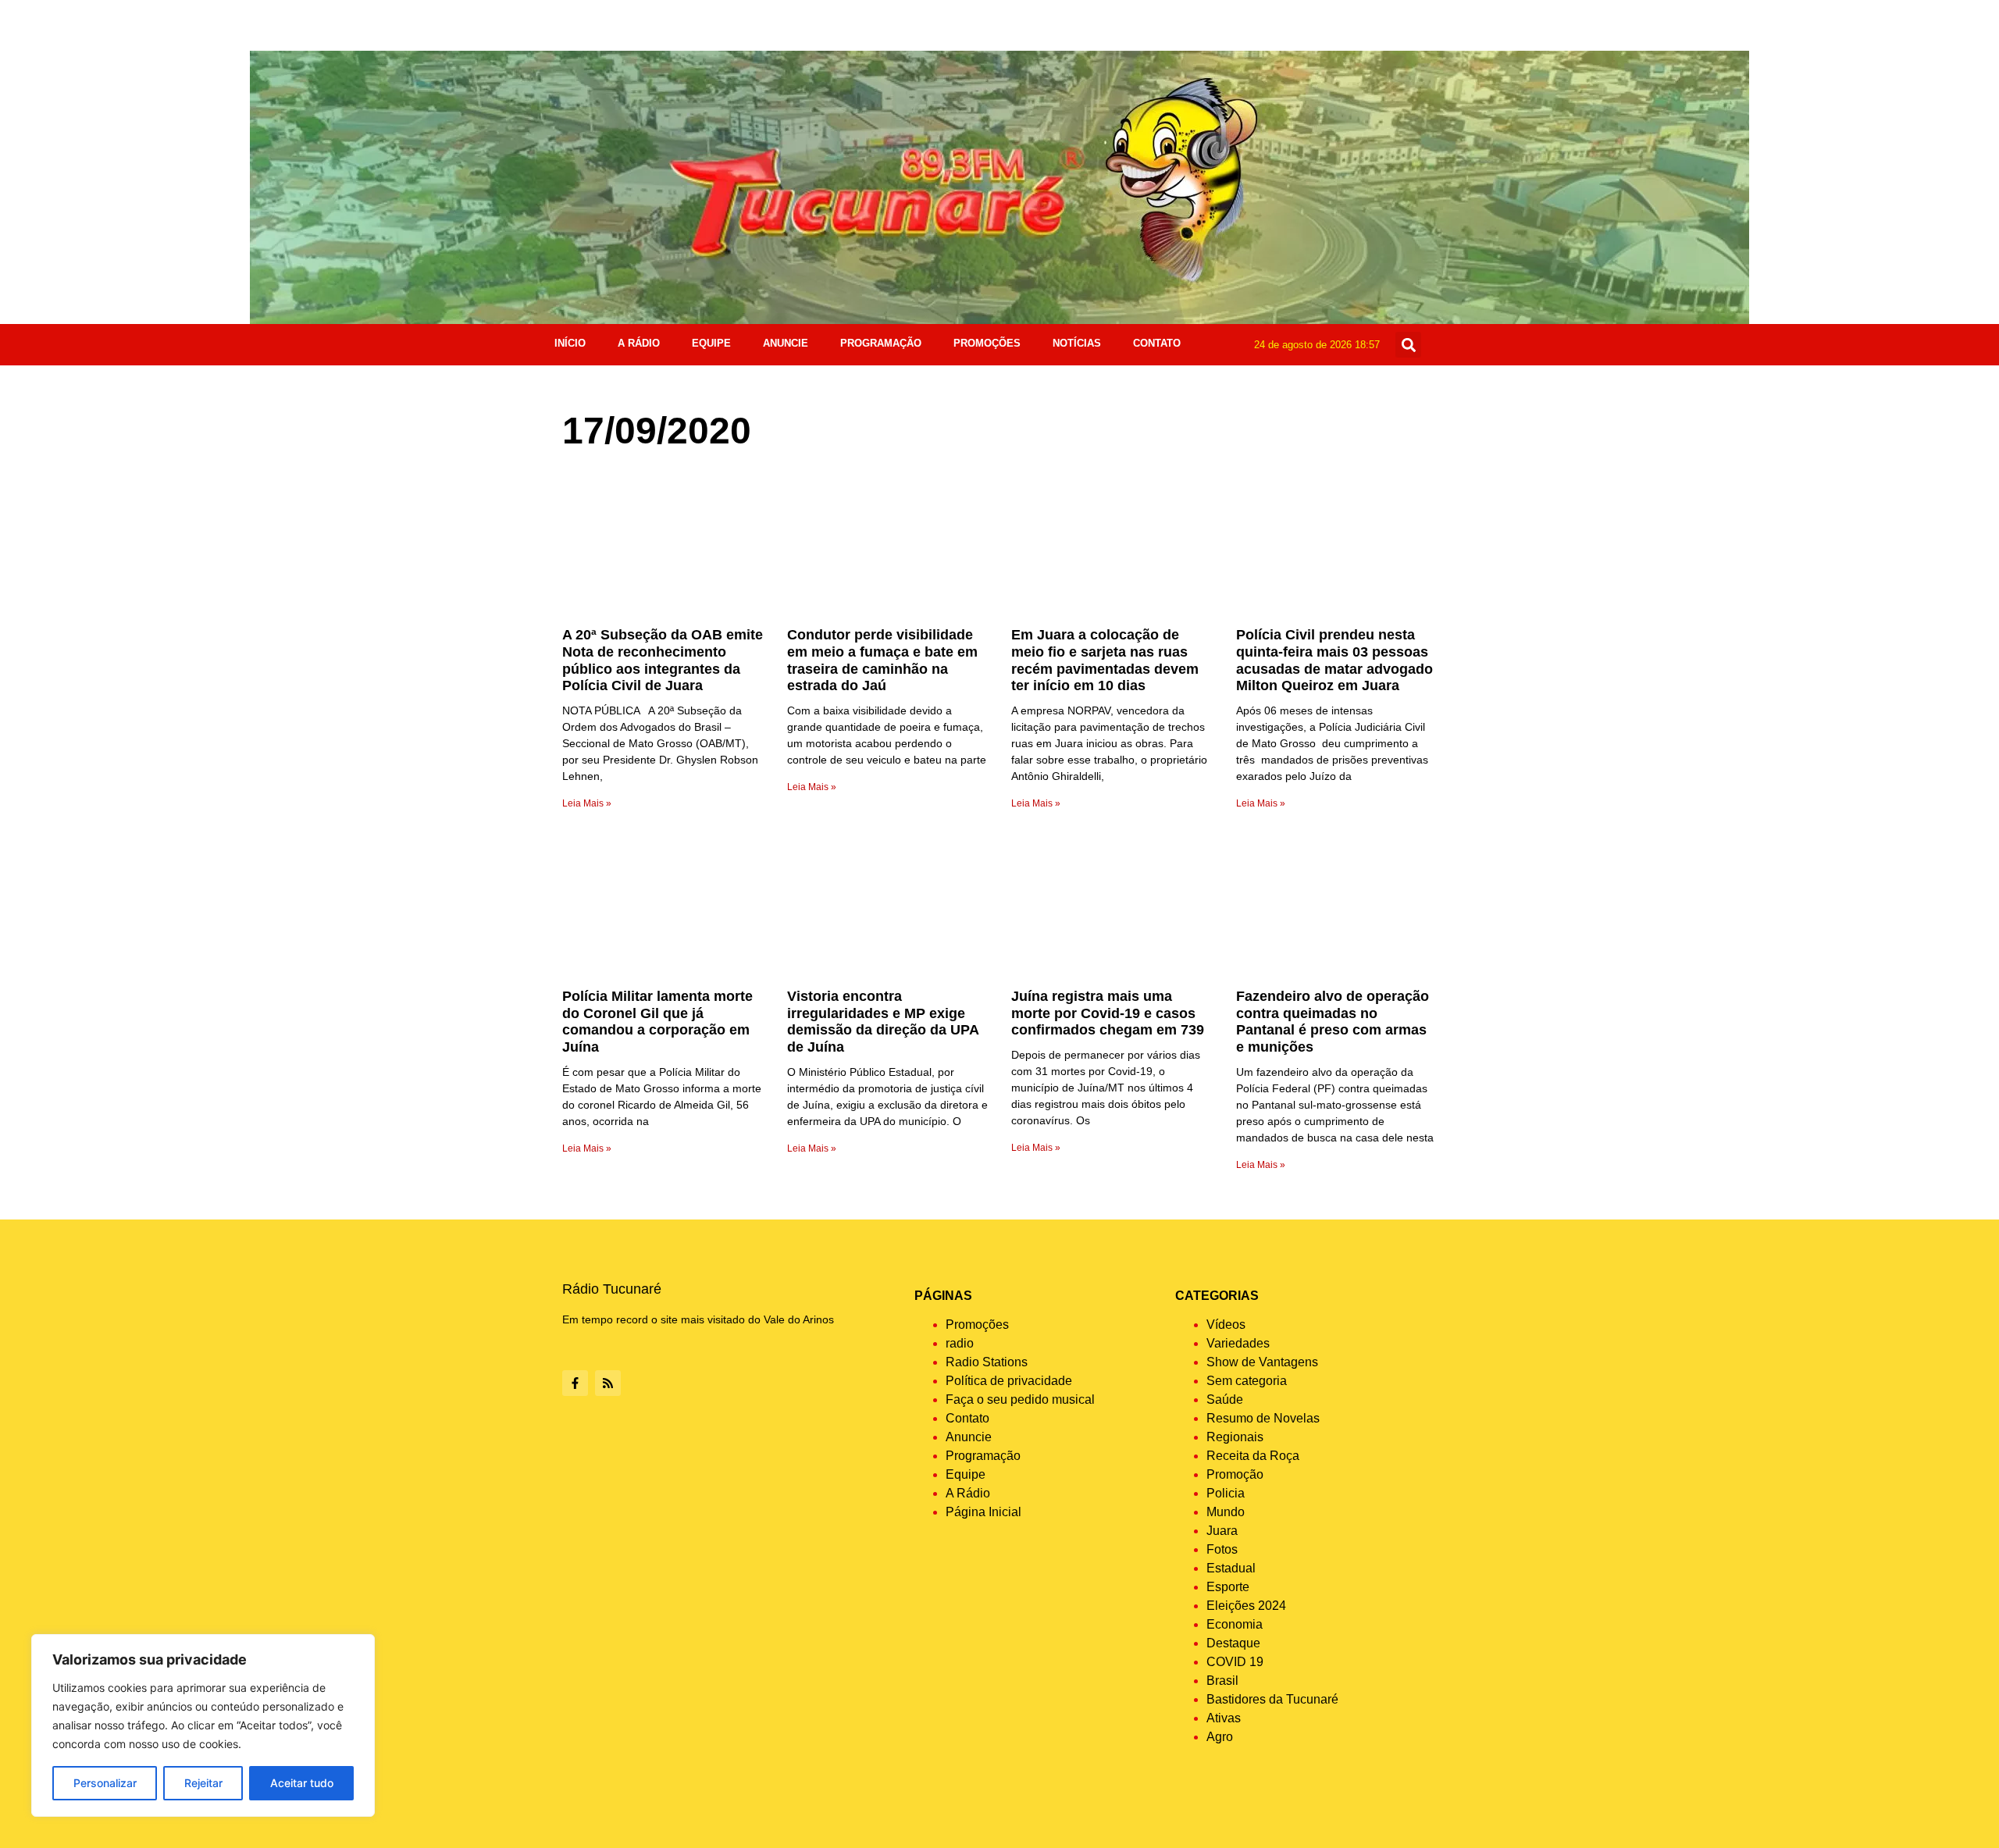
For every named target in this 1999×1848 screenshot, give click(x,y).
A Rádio (639, 343)
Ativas (1224, 1718)
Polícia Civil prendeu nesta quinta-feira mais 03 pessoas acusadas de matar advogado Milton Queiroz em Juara (1334, 660)
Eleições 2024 (1246, 1606)
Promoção (1235, 1474)
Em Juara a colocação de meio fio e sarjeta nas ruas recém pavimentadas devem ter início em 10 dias (1105, 660)
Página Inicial (983, 1512)
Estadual (1231, 1568)
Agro (1220, 1737)
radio (960, 1343)
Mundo (1226, 1512)
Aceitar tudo (302, 1783)
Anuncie (786, 343)
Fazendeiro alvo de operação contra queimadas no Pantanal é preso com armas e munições (1333, 1022)
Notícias (1077, 343)
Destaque (1233, 1643)
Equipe (711, 343)
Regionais (1235, 1437)
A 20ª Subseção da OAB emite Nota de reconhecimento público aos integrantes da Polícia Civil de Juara (663, 660)
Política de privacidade (1009, 1381)
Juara (1222, 1531)
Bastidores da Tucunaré (1272, 1699)
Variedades (1238, 1343)
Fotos (1222, 1549)
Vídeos (1226, 1325)
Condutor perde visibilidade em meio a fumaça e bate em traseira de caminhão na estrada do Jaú (882, 660)
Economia (1235, 1624)
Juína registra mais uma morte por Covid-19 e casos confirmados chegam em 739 (1108, 1013)
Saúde (1225, 1399)
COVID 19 (1235, 1662)
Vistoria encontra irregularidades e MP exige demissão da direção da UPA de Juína (883, 1022)
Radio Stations (987, 1362)
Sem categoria (1247, 1381)
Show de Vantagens (1262, 1362)
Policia (1226, 1493)
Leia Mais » (587, 803)
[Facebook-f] (575, 1383)
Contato (1157, 343)
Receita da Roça (1253, 1456)
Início (570, 343)
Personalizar (105, 1783)
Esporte (1228, 1587)
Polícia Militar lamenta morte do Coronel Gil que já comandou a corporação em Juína (657, 1022)
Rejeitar (203, 1783)
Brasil (1222, 1681)
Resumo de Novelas (1263, 1418)
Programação (881, 343)
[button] (1408, 345)
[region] (203, 1725)
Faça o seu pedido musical (1020, 1399)
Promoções (987, 343)
